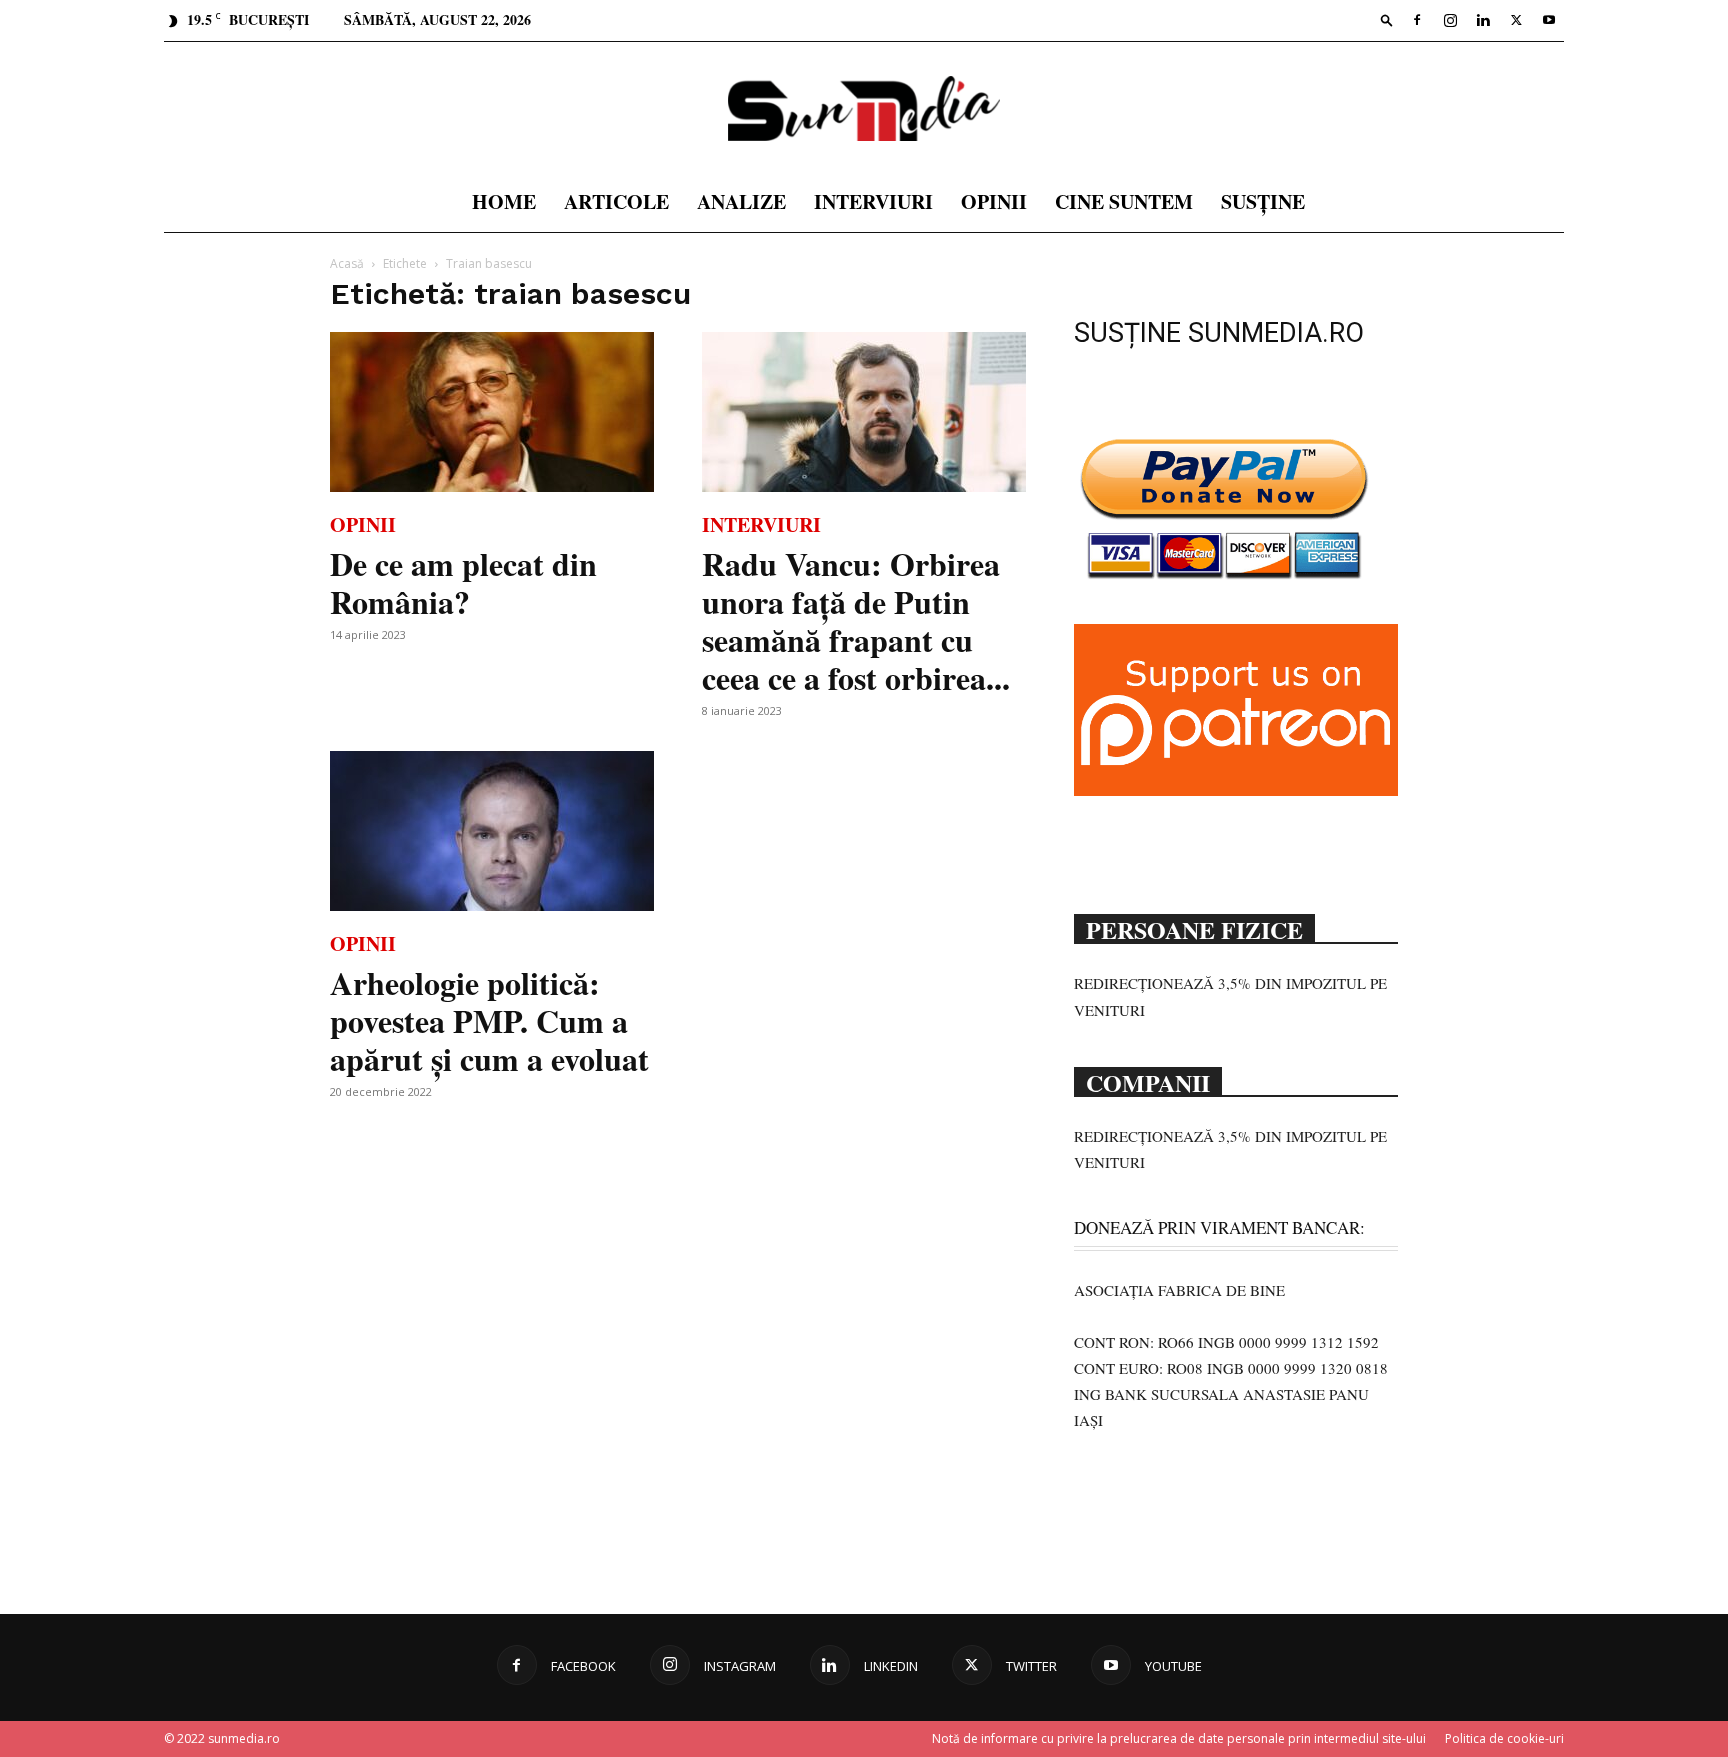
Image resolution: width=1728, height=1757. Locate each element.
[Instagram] (1450, 20)
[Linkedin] (1483, 20)
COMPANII (1148, 1081)
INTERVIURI (873, 201)
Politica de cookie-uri (1504, 1738)
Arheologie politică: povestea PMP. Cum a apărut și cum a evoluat (489, 1020)
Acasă (347, 263)
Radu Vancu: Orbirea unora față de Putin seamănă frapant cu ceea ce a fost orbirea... (856, 620)
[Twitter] (1516, 20)
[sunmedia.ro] (864, 108)
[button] (1387, 19)
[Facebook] (1417, 20)
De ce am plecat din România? (463, 582)
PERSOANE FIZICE (1194, 928)
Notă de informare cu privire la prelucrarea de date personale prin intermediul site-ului (1179, 1738)
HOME (504, 201)
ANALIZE (741, 201)
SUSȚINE (1263, 201)
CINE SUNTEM (1124, 201)
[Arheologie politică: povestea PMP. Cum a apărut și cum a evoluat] (492, 831)
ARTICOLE (616, 201)
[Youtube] (1549, 20)
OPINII (994, 201)
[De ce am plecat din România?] (492, 412)
